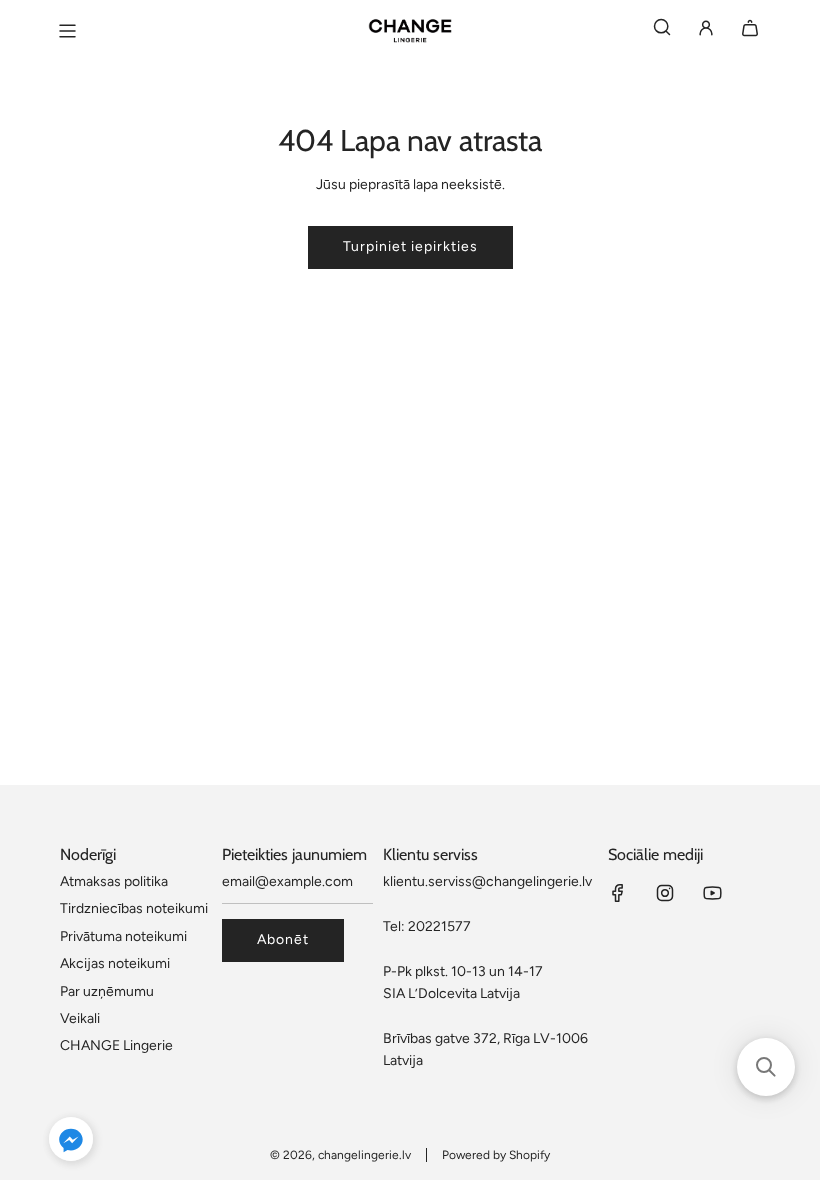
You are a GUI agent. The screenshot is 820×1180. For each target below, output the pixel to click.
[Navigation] (67, 31)
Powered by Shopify (496, 1155)
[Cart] (750, 31)
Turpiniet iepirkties (410, 246)
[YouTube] (712, 893)
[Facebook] (618, 893)
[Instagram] (665, 893)
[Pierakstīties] (706, 31)
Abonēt (283, 939)
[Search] (662, 31)
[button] (71, 1142)
